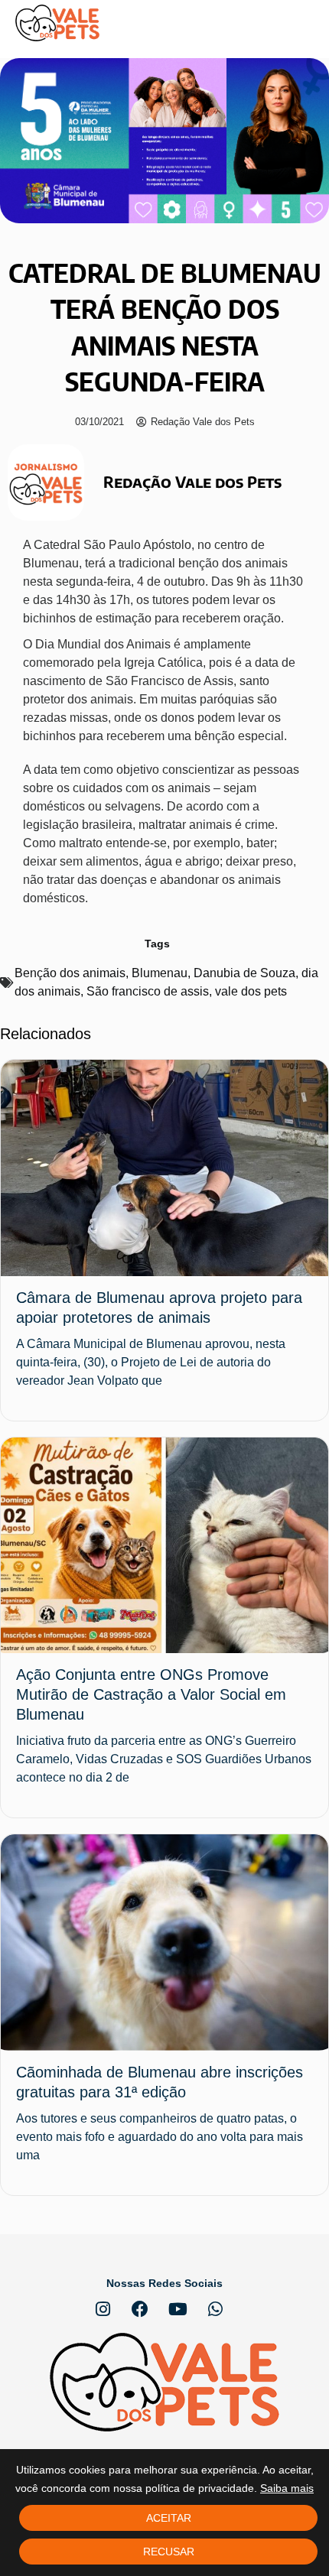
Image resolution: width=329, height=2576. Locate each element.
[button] (302, 23)
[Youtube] (178, 2309)
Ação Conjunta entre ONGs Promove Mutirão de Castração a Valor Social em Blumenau (151, 1694)
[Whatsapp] (215, 2309)
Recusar (169, 2552)
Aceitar (169, 2518)
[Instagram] (103, 2309)
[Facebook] (140, 2309)
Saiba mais (287, 2488)
